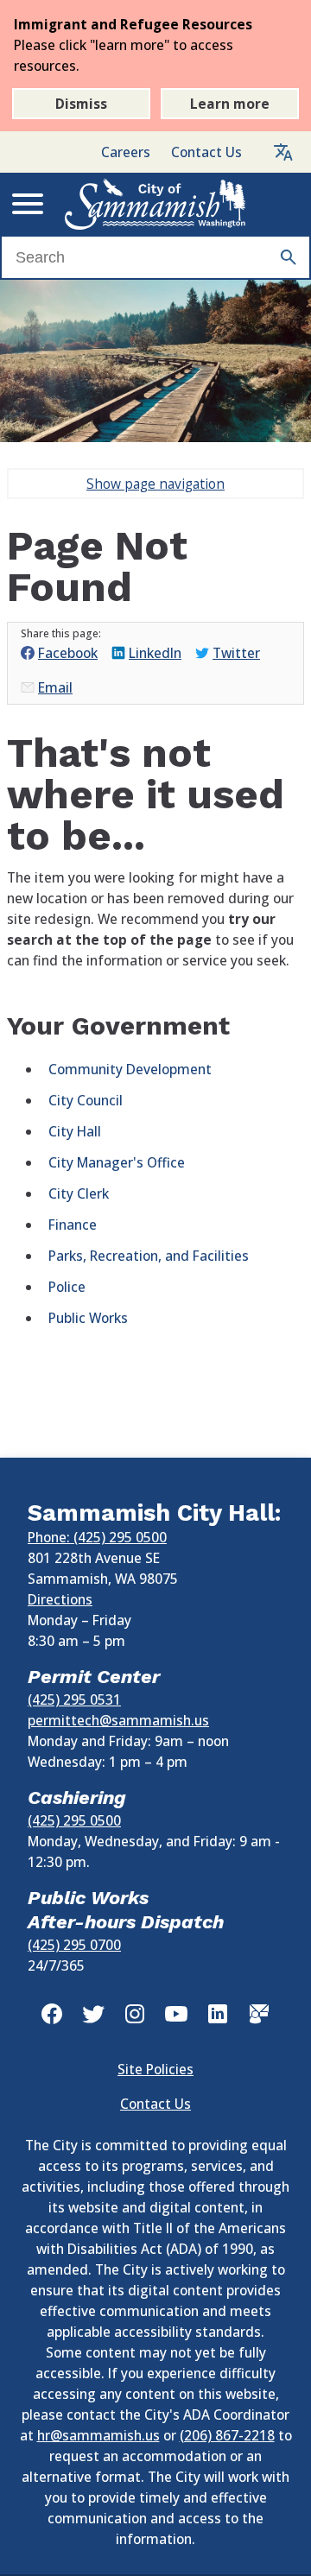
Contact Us (206, 152)
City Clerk (79, 1193)
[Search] (289, 257)
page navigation (155, 484)
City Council (86, 1100)
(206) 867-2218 (227, 2435)
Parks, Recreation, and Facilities (149, 1256)
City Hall (75, 1131)
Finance (73, 1225)
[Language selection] (283, 152)
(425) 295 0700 (74, 1945)
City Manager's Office (117, 1162)
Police (67, 1287)
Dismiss (81, 104)
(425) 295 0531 (74, 1699)
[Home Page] (155, 204)
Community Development (130, 1069)
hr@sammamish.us (98, 2435)
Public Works (88, 1318)
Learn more (230, 104)
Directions (60, 1599)
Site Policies (155, 2069)
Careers (126, 152)
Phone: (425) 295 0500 (97, 1537)
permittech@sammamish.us (118, 1720)
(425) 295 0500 (74, 1820)
